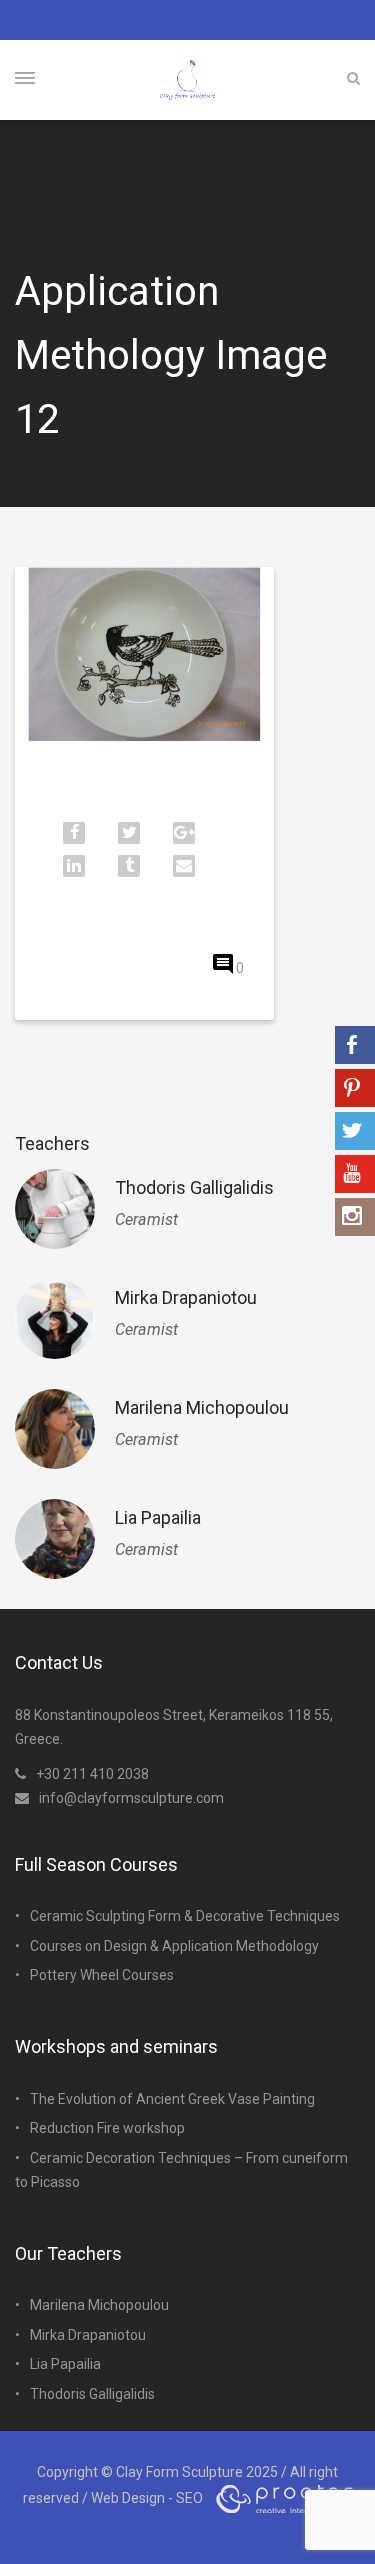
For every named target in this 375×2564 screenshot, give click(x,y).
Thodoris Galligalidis (194, 1187)
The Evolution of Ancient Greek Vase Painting (172, 2099)
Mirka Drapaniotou (186, 1297)
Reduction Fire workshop (107, 2128)
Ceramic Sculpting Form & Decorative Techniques (185, 1916)
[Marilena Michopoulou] (55, 1429)
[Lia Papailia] (55, 1539)
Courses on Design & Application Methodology (174, 1946)
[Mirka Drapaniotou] (55, 1319)
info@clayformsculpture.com (131, 1798)
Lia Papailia (158, 1517)
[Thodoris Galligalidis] (55, 1209)
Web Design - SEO (147, 2498)
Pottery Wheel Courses (102, 1975)
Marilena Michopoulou (202, 1407)
